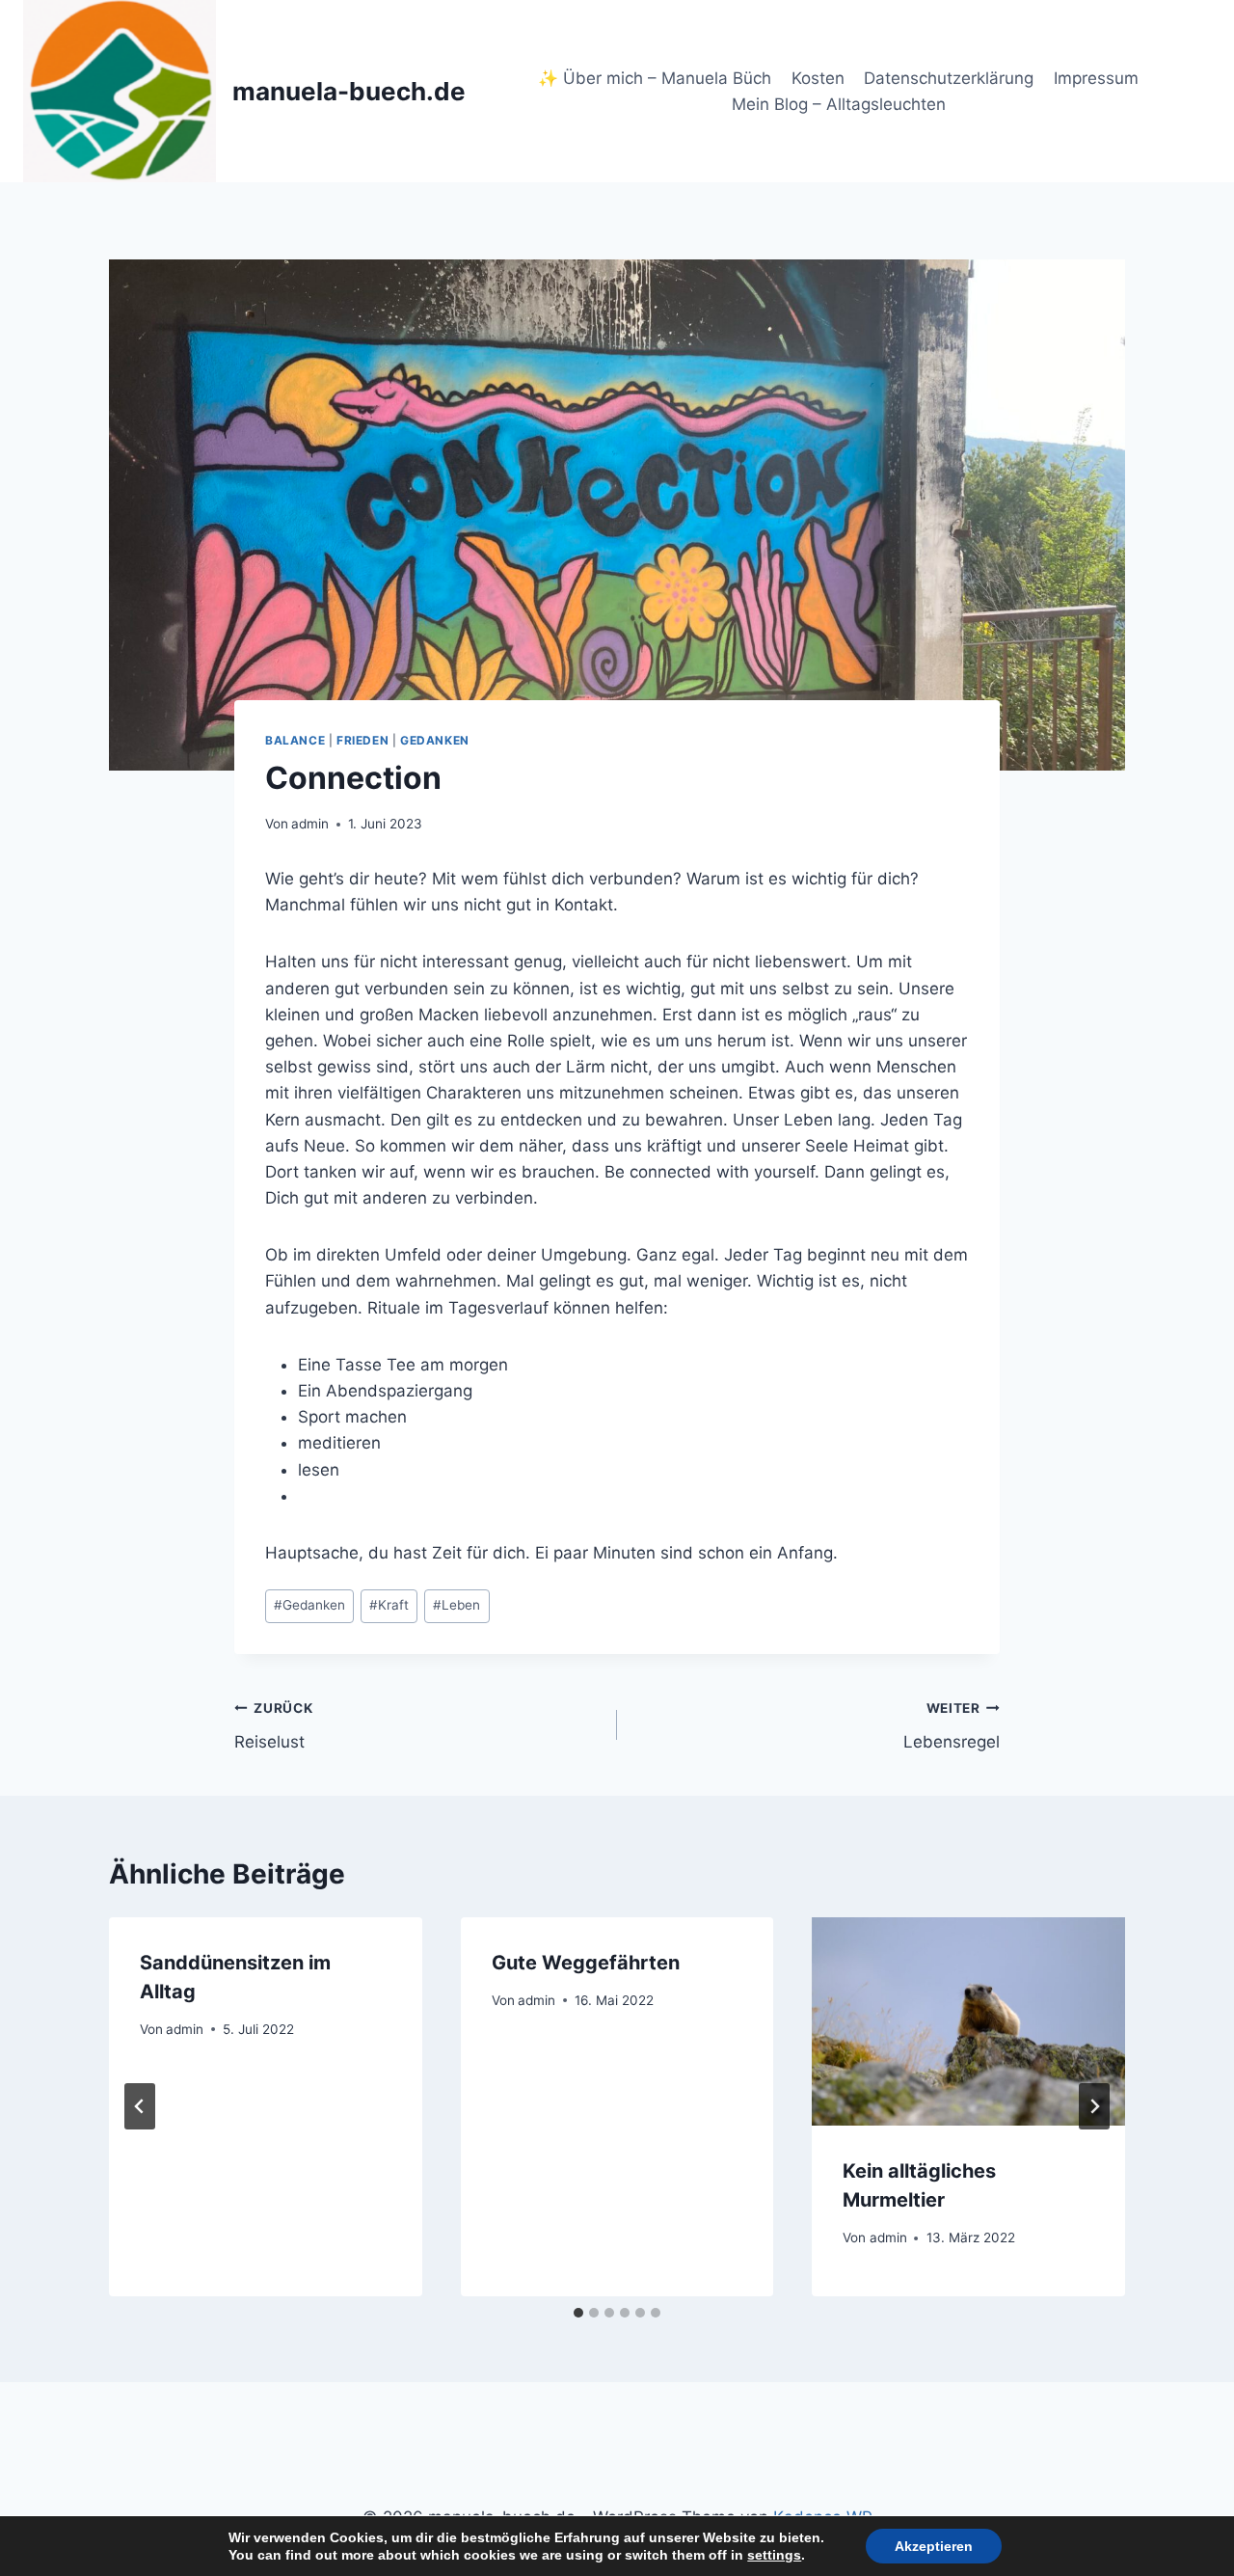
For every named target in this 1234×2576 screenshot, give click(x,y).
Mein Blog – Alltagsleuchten (839, 104)
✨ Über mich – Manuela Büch (655, 78)
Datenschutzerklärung (949, 78)
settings (774, 2555)
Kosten (818, 78)
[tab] (578, 2313)
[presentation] (968, 2021)
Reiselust (273, 1726)
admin (310, 824)
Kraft (389, 1605)
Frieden (362, 740)
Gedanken (435, 740)
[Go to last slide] (140, 2106)
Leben (456, 1605)
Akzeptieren (934, 2546)
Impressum (1096, 78)
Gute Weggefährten (586, 1963)
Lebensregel (952, 1726)
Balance (295, 740)
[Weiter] (1094, 2106)
